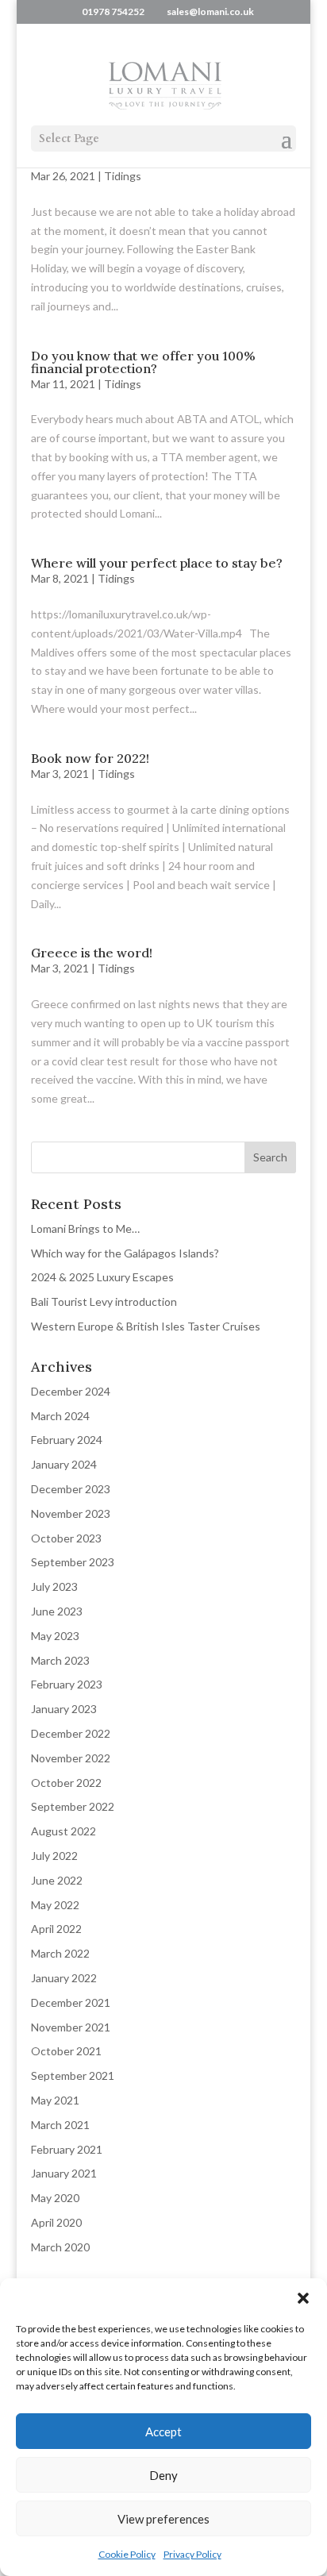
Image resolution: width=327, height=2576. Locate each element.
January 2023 (64, 1709)
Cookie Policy (127, 2554)
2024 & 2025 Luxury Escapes (102, 1277)
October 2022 (66, 1783)
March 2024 (60, 1416)
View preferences (163, 2519)
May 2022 (55, 1905)
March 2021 (60, 2125)
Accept (163, 2432)
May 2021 (55, 2100)
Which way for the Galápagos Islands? (125, 1253)
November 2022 (71, 1758)
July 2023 (54, 1586)
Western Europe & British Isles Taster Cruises (146, 1326)
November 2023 (71, 1513)
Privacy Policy (192, 2554)
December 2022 (71, 1733)
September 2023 (73, 1562)
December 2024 (71, 1391)
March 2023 (60, 1660)
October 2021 (66, 2051)
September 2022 (73, 1806)
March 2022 (60, 1953)
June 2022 (57, 1880)
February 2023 (67, 1684)
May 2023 (55, 1636)
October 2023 (66, 1538)
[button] (303, 2298)
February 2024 (67, 1440)
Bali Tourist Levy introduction (104, 1301)
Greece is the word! (92, 953)
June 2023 (57, 1611)
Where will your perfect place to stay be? (157, 563)
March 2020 (60, 2247)
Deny (163, 2475)
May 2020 (55, 2198)
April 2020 (56, 2222)
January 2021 (64, 2173)
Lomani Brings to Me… (85, 1228)
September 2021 (73, 2075)
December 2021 (71, 2002)
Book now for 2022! (90, 758)
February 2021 (67, 2149)
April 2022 (56, 1929)
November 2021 (71, 2027)
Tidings (123, 176)
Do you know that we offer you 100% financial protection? (143, 362)
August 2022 (63, 1831)
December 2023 (71, 1489)
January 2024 (64, 1464)
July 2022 (54, 1856)
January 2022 (64, 1978)
